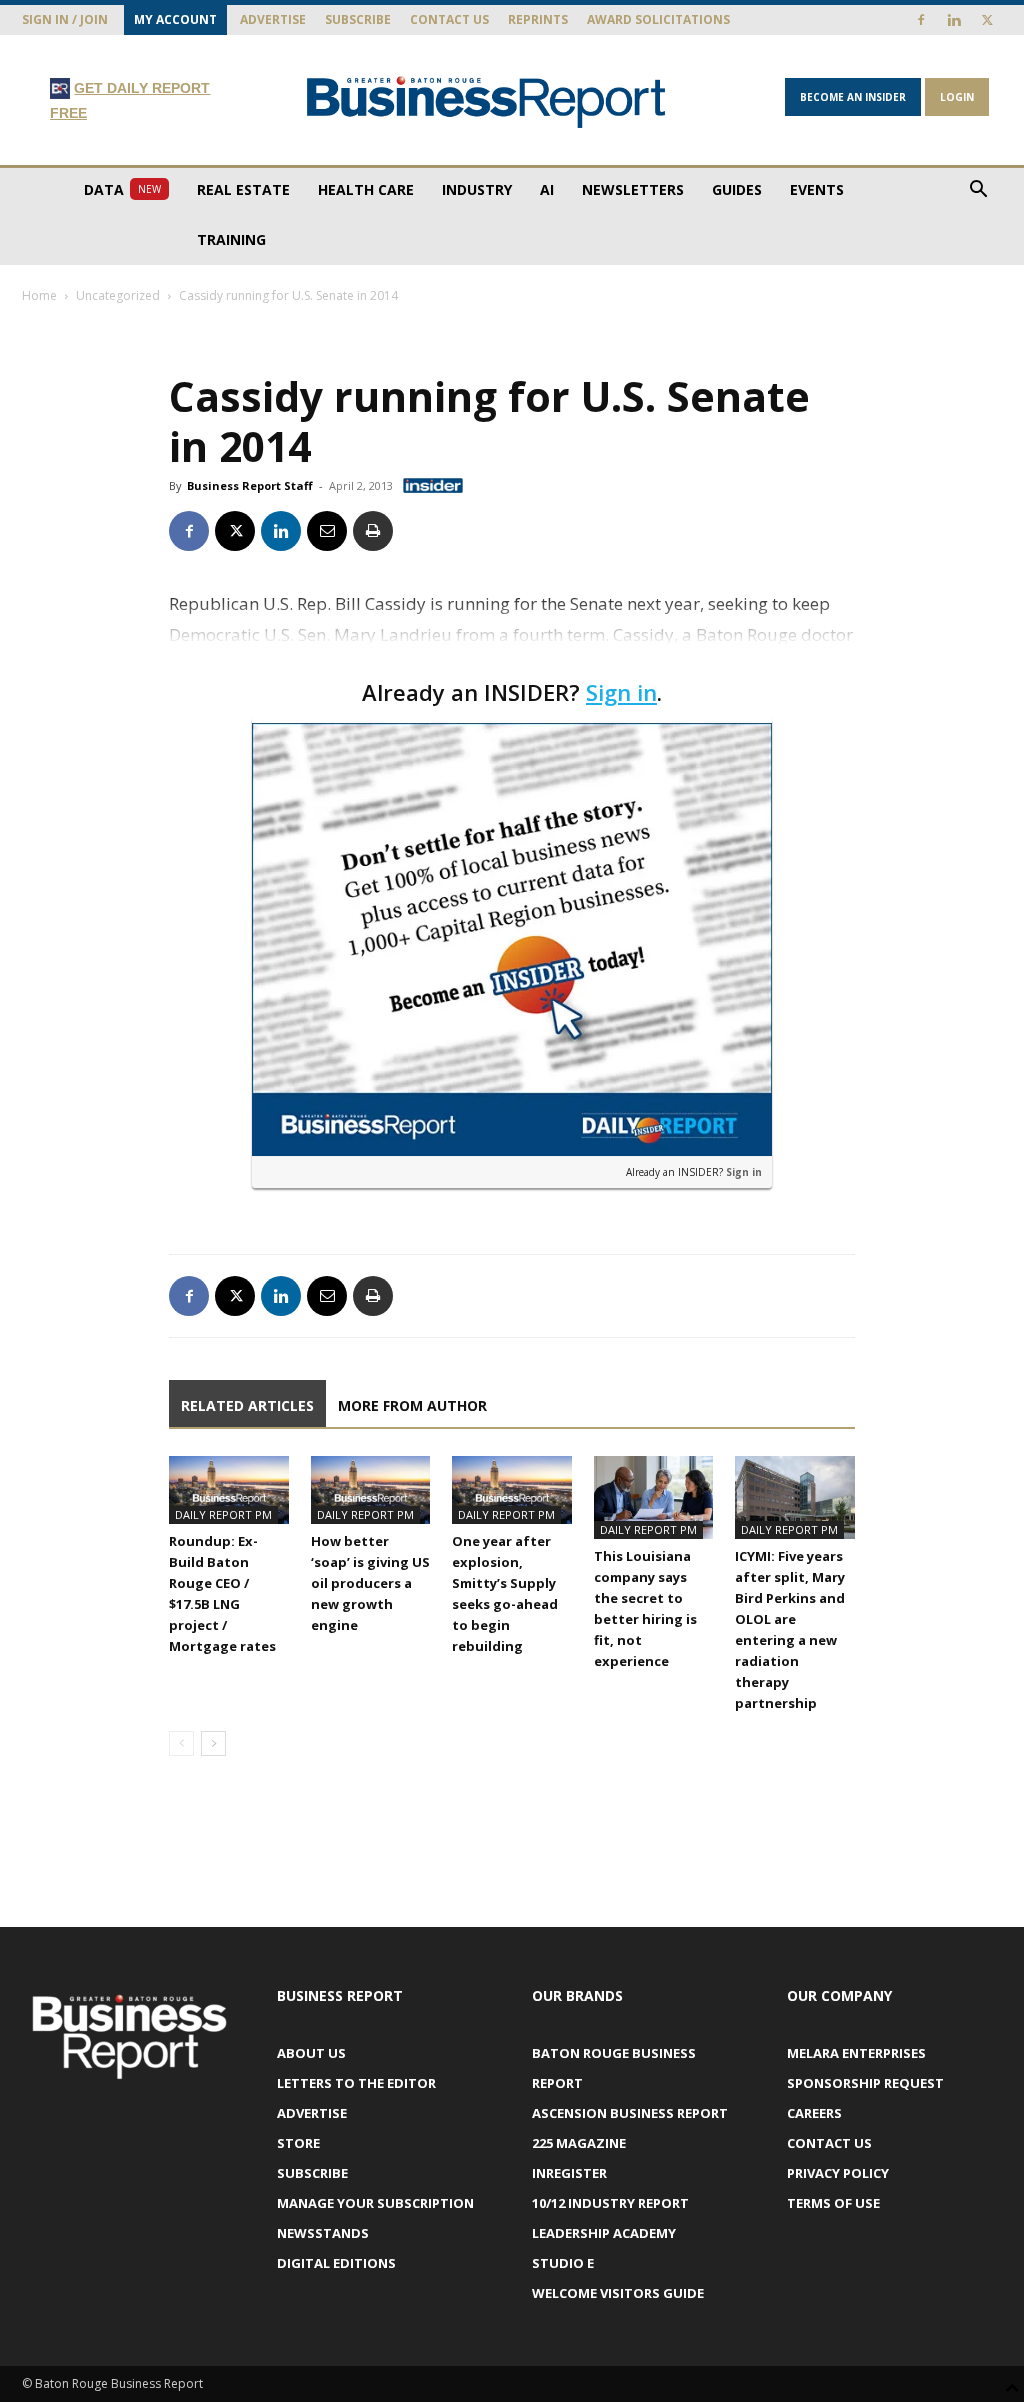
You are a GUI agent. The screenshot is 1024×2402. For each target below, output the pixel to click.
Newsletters (633, 189)
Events (817, 189)
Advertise (273, 19)
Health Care (366, 189)
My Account (175, 19)
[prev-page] (181, 1743)
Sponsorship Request (865, 2083)
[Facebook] (921, 20)
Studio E (563, 2263)
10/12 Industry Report (610, 2203)
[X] (987, 20)
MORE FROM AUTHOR (412, 1405)
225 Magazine (579, 2143)
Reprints (538, 19)
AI (547, 189)
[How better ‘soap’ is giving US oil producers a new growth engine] (371, 1489)
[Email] (327, 531)
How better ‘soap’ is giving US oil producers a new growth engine (370, 1583)
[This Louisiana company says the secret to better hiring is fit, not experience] (654, 1497)
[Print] (373, 531)
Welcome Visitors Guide (618, 2293)
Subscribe (358, 19)
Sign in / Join (65, 19)
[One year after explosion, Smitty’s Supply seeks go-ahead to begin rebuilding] (512, 1489)
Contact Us (449, 19)
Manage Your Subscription (375, 2203)
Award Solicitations (658, 19)
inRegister (569, 2173)
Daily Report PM (223, 1514)
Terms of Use (833, 2203)
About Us (311, 2053)
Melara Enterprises (856, 2053)
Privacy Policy (838, 2173)
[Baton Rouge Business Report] (486, 101)
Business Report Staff (250, 485)
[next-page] (213, 1743)
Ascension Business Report (630, 2113)
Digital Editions (336, 2263)
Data (122, 189)
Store (298, 2143)
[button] (978, 191)
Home (39, 295)
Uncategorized (118, 295)
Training (231, 239)
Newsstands (323, 2233)
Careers (814, 2113)
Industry (477, 189)
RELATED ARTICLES (247, 1405)
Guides (737, 189)
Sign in (621, 692)
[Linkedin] (954, 20)
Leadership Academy (604, 2233)
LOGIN (957, 97)
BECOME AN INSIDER (853, 97)
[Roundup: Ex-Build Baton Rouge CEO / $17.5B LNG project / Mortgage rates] (229, 1489)
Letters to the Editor (356, 2083)
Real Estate (243, 189)
